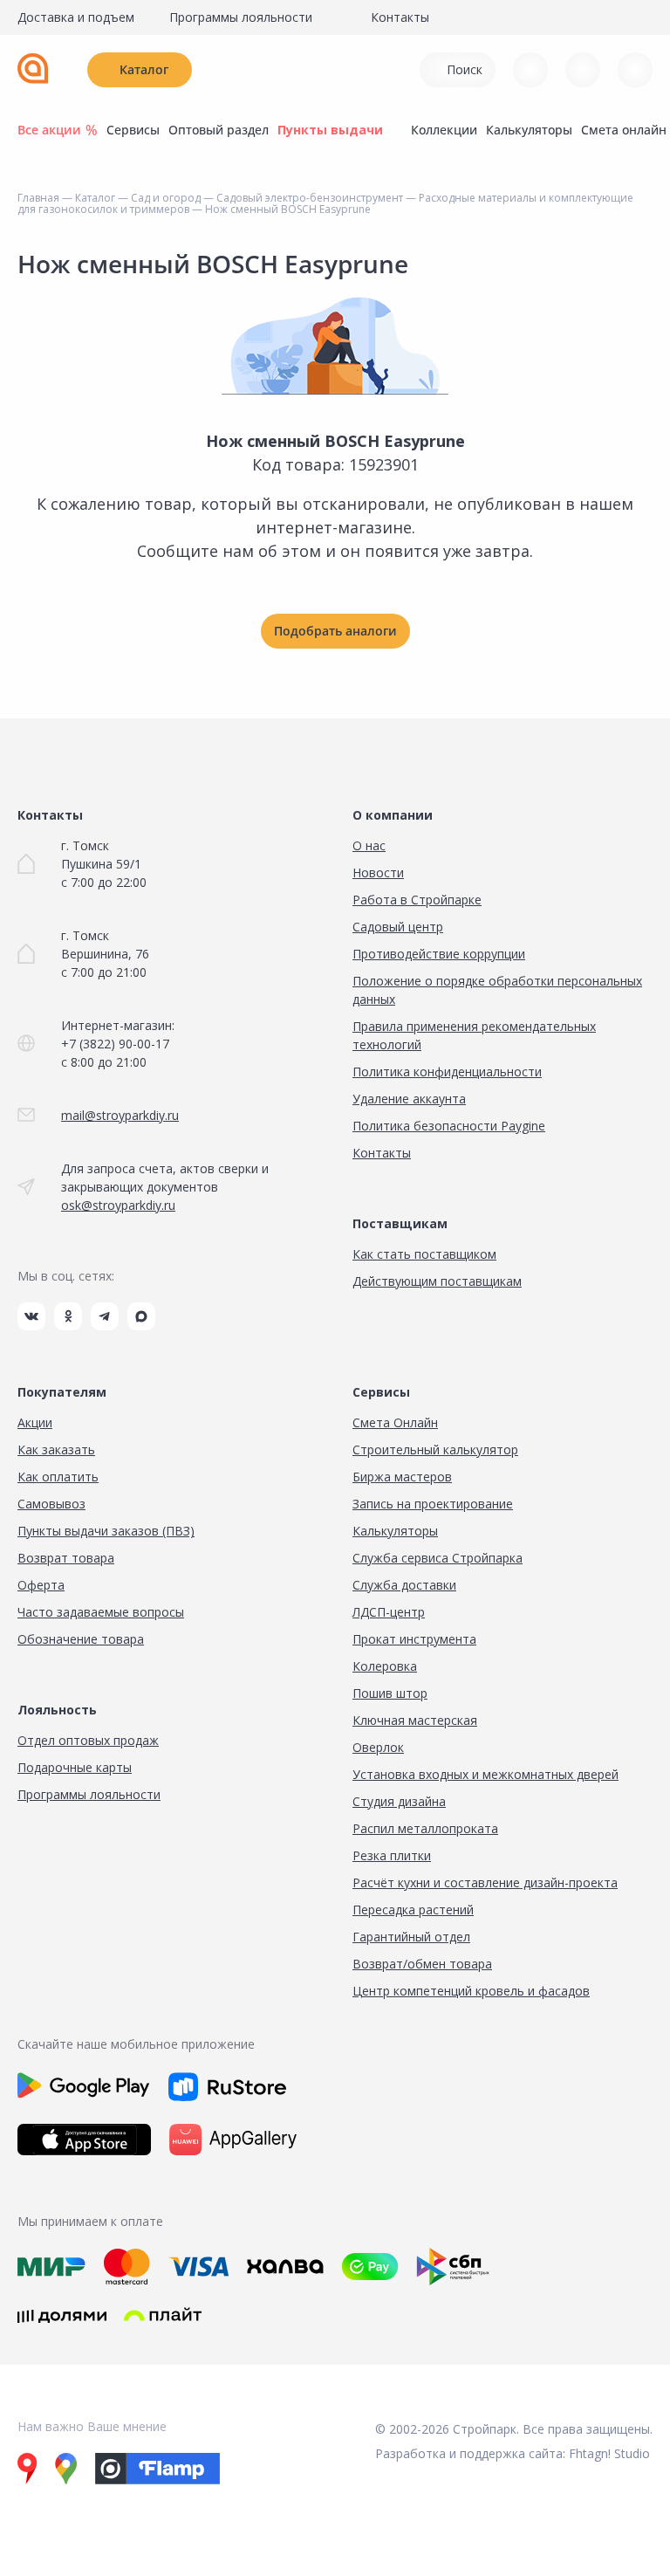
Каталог (144, 69)
